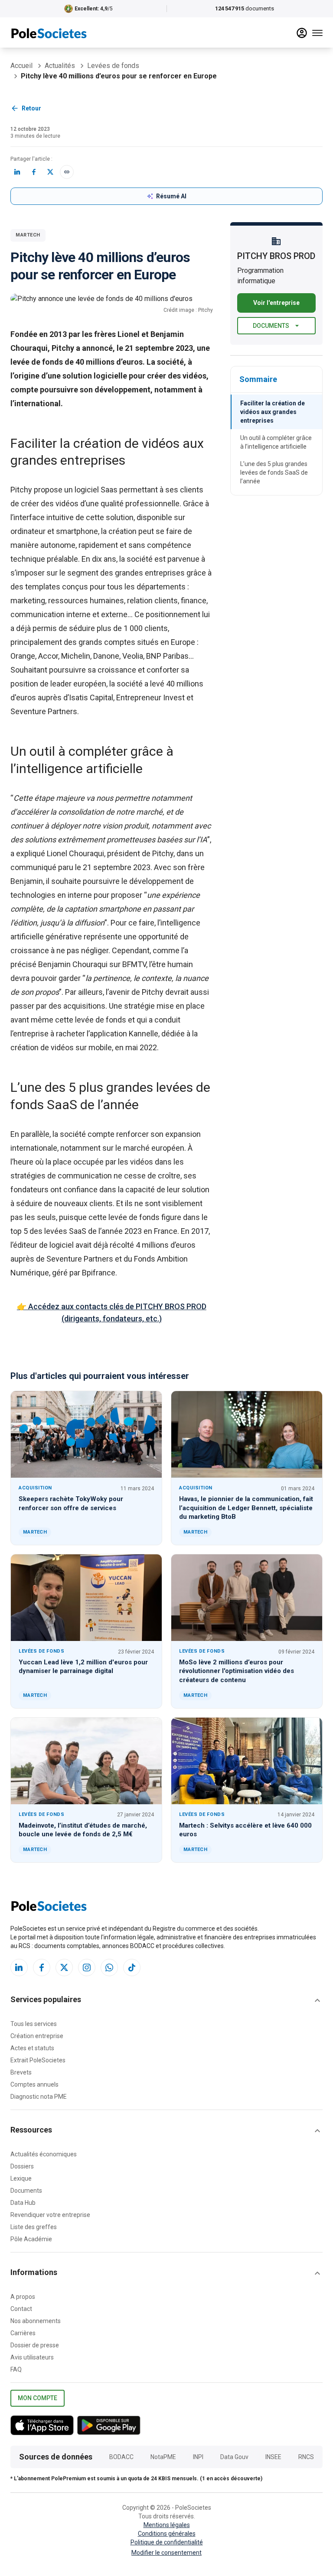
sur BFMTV (128, 964)
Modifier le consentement (166, 2553)
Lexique (21, 2178)
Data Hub (23, 2203)
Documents (271, 326)
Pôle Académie (31, 2239)
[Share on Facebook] (34, 172)
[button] (166, 2000)
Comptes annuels (34, 2084)
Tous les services (34, 2024)
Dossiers (22, 2166)
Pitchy (21, 490)
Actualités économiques (44, 2154)
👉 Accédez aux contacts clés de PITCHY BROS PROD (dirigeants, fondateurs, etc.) (112, 1312)
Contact (21, 2309)
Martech (28, 235)
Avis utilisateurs (32, 2357)
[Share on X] (50, 172)
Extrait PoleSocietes (38, 2060)
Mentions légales (167, 2525)
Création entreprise (37, 2036)
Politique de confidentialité (167, 2542)
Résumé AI (171, 196)
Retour (31, 108)
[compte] (302, 33)
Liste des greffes (34, 2227)
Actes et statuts (32, 2048)
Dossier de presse (35, 2345)
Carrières (23, 2333)
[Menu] (317, 33)
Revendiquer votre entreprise (50, 2215)
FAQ (16, 2369)
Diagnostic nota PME (39, 2097)
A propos (23, 2297)
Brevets (21, 2072)
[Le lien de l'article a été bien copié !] (67, 172)
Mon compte (38, 2398)
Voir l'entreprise (276, 303)
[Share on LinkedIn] (17, 172)
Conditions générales (167, 2534)
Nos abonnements (36, 2321)
